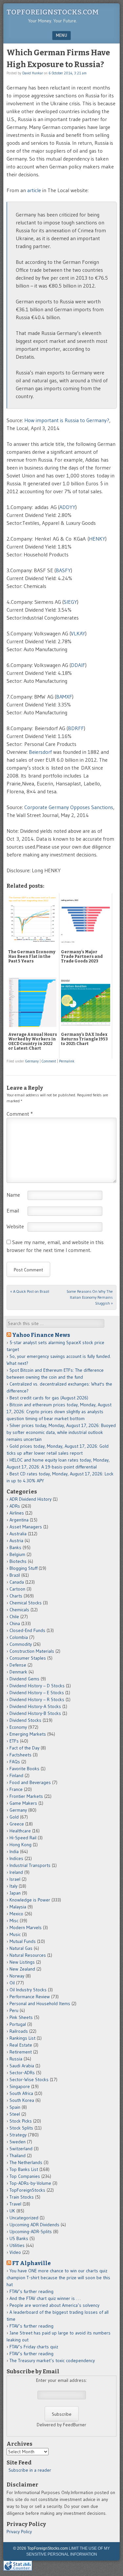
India (14, 1851)
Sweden (18, 2142)
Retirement (21, 2052)
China (15, 1623)
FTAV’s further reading (31, 2291)
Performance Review (30, 1997)
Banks (15, 1547)
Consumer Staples (28, 1658)
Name (13, 1195)
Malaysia (18, 1907)
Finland (16, 1775)
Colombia (19, 1637)
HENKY (97, 539)
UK (12, 2211)
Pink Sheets (21, 2017)
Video (15, 2252)
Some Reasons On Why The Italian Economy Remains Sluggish (90, 1297)
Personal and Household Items (40, 2003)
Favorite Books (24, 1769)
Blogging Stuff (23, 1568)
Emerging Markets (28, 1734)
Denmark (18, 1672)
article (34, 190)
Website (15, 1226)
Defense (18, 1665)
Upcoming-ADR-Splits (31, 2232)
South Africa (21, 2093)
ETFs (14, 1741)
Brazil (15, 1575)
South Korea (22, 2100)
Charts (16, 1596)
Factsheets (20, 1755)
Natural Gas (21, 1948)
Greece (17, 1824)
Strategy (18, 2135)
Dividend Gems (24, 1679)
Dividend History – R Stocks (37, 1699)
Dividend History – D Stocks (37, 1686)
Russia (16, 2059)
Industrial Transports (30, 1865)
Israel (15, 1879)
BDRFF (76, 728)
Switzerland (21, 2149)
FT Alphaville (31, 2263)
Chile (14, 1617)
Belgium (17, 1554)
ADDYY (67, 507)
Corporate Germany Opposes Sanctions (69, 807)
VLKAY (78, 633)
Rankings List (22, 2038)
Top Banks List (24, 2169)
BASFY (63, 570)
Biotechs (18, 1561)
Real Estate (21, 2045)
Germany (32, 1061)
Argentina (19, 1520)
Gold (14, 1817)
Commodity (21, 1644)
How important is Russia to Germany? (67, 420)
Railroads (19, 2031)
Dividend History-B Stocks (35, 1713)
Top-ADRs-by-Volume (30, 2183)
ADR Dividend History (31, 1499)
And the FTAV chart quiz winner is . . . (46, 2298)
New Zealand (22, 1969)
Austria (16, 1541)
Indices (16, 1858)
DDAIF (78, 665)
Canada (17, 1582)
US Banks (19, 2238)
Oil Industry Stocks (28, 1990)
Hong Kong (20, 1845)
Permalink (67, 1061)
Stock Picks (21, 2121)
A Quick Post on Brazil (30, 1291)
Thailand (18, 2155)
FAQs (15, 1762)
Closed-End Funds (27, 1630)
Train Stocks (22, 2197)
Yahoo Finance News (41, 1335)
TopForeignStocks (27, 2190)
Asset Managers (26, 1527)
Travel (15, 2204)
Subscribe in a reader (30, 2470)
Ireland (16, 1872)
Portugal (18, 2024)
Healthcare (20, 1831)
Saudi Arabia (22, 2066)
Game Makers (23, 1803)
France (16, 1789)
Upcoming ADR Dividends (34, 2225)
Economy (18, 1727)
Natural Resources (28, 1955)
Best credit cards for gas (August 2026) (49, 1398)
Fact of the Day (24, 1748)
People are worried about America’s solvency (54, 2305)
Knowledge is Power (30, 1900)
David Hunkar (33, 73)
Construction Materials (32, 1651)
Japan (15, 1893)
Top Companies (25, 2176)
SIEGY (70, 602)
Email (13, 1211)
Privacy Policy (19, 2532)
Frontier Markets (26, 1796)
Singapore (20, 2086)
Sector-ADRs (22, 2073)
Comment (49, 1061)
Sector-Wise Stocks (29, 2079)
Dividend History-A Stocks (35, 1706)
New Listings (22, 1962)
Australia (18, 1534)
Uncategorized (24, 2218)
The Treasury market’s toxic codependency (52, 2360)
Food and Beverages (30, 1782)
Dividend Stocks (25, 1720)
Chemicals (19, 1610)
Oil (12, 1983)
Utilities (17, 2245)
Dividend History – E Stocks (37, 1693)
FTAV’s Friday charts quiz (34, 2347)
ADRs (15, 1506)
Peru (14, 2010)
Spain (15, 2107)
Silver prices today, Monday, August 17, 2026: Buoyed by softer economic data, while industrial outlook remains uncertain (61, 1432)
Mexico (16, 1914)
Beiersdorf (41, 752)
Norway (17, 1976)
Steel (15, 2114)
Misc (14, 1921)
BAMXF (64, 697)
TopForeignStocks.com (53, 12)
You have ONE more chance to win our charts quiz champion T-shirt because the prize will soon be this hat (58, 2278)
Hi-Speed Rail (23, 1838)
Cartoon (17, 1589)
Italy (13, 1886)
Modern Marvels (26, 1927)
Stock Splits (21, 2128)
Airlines (17, 1513)
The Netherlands (26, 2162)
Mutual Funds (23, 1941)
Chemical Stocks (26, 1603)
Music (15, 1934)
